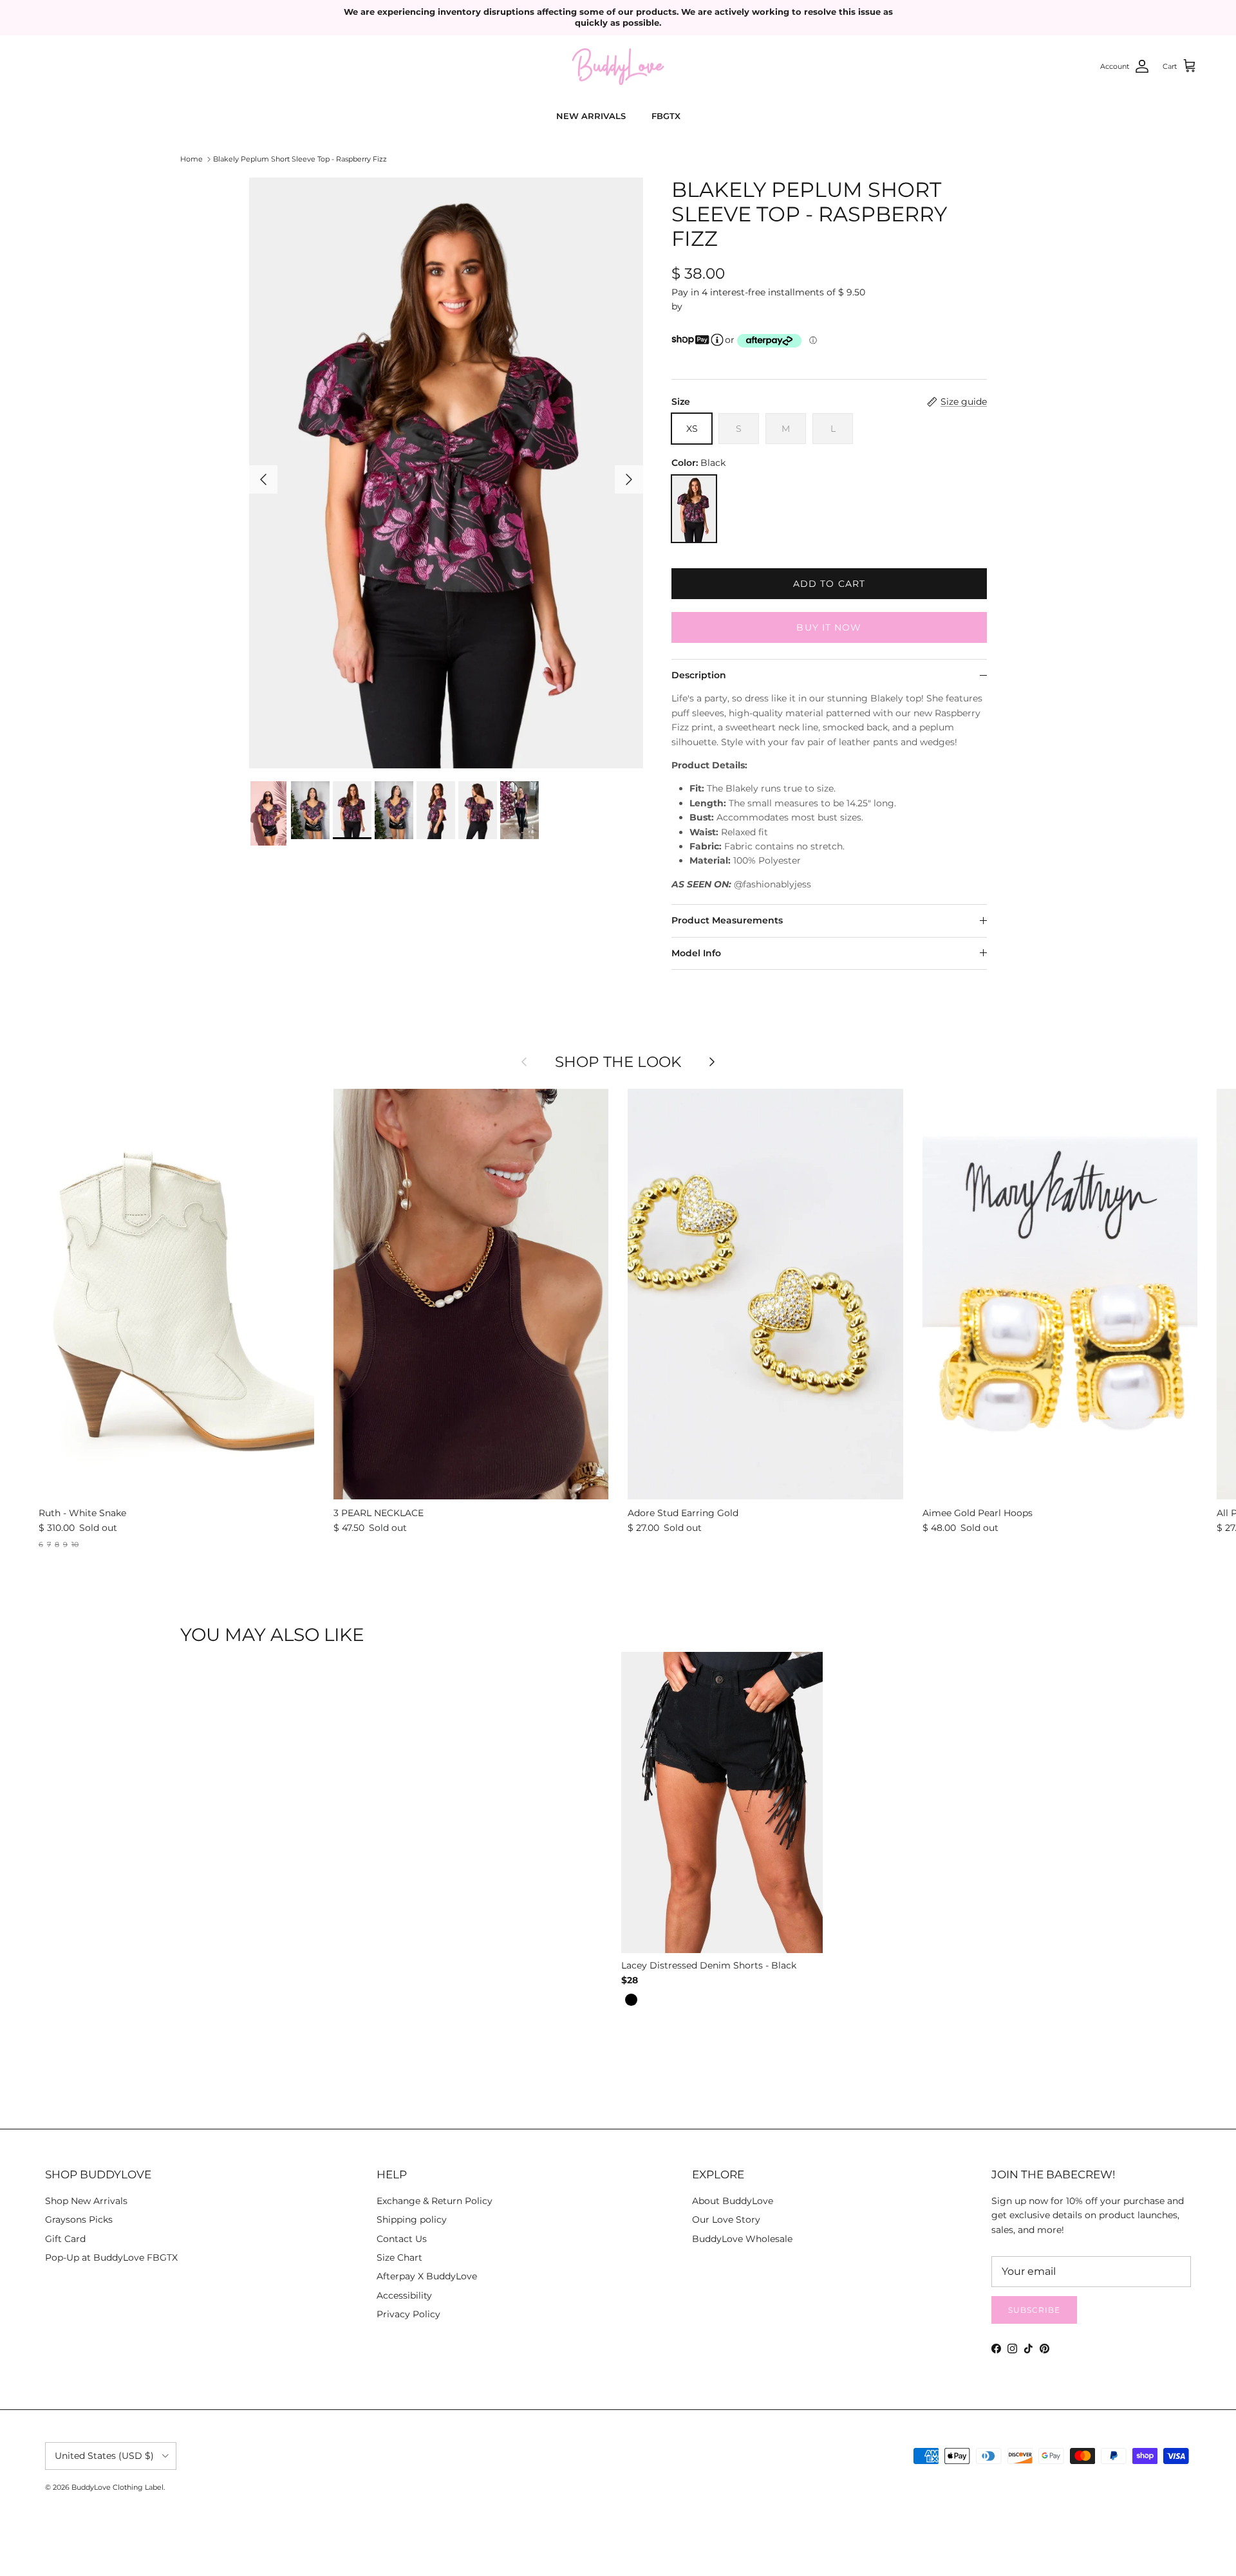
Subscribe (1034, 2310)
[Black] (694, 509)
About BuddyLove (733, 2201)
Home (192, 159)
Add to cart (829, 584)
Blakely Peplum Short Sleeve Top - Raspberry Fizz (300, 159)
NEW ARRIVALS (591, 116)
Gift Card (65, 2239)
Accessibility (404, 2295)
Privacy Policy (408, 2314)
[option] (631, 2000)
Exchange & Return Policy (435, 2201)
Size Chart (399, 2257)
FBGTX (666, 116)
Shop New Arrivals (86, 2201)
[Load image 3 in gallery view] (446, 473)
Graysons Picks (79, 2219)
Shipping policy (412, 2219)
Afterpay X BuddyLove (427, 2276)
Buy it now (829, 627)
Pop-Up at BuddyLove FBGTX (111, 2257)
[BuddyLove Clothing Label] (618, 67)
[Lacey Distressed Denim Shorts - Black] (722, 1805)
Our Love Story (726, 2219)
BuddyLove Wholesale (742, 2239)
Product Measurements (727, 920)
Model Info (696, 953)
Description (699, 675)
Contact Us (402, 2239)
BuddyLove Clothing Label (117, 2487)
